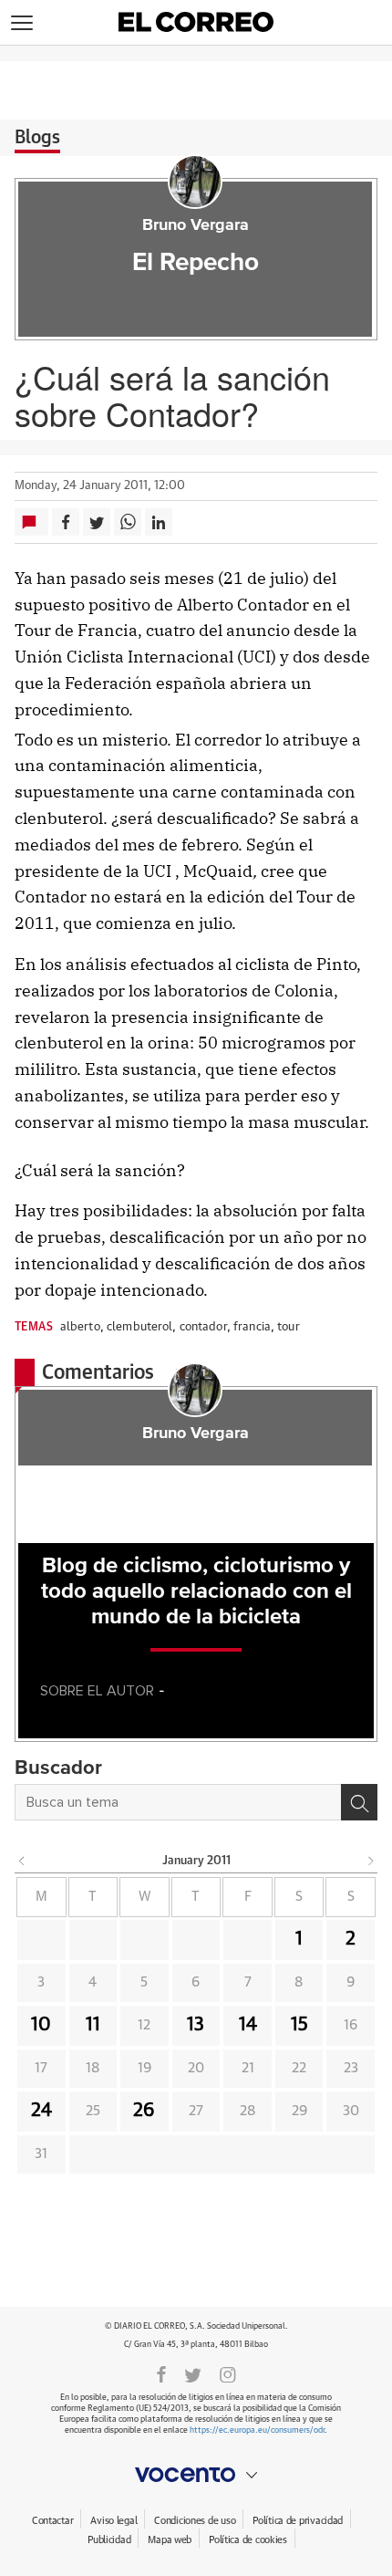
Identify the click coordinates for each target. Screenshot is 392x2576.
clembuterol (139, 1327)
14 (248, 2025)
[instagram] (228, 2373)
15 (299, 2025)
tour (289, 1327)
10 (41, 2025)
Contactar (52, 2521)
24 (41, 2111)
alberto (80, 1327)
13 (196, 2025)
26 (144, 2111)
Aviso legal (113, 2521)
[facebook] (161, 2373)
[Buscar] (359, 1802)
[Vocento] (196, 2475)
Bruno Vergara (196, 225)
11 (93, 2025)
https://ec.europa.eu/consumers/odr (257, 2430)
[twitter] (193, 2373)
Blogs (37, 138)
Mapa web (170, 2540)
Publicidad (109, 2540)
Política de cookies (248, 2540)
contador (203, 1327)
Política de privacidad (298, 2521)
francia (252, 1327)
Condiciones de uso (195, 2521)
